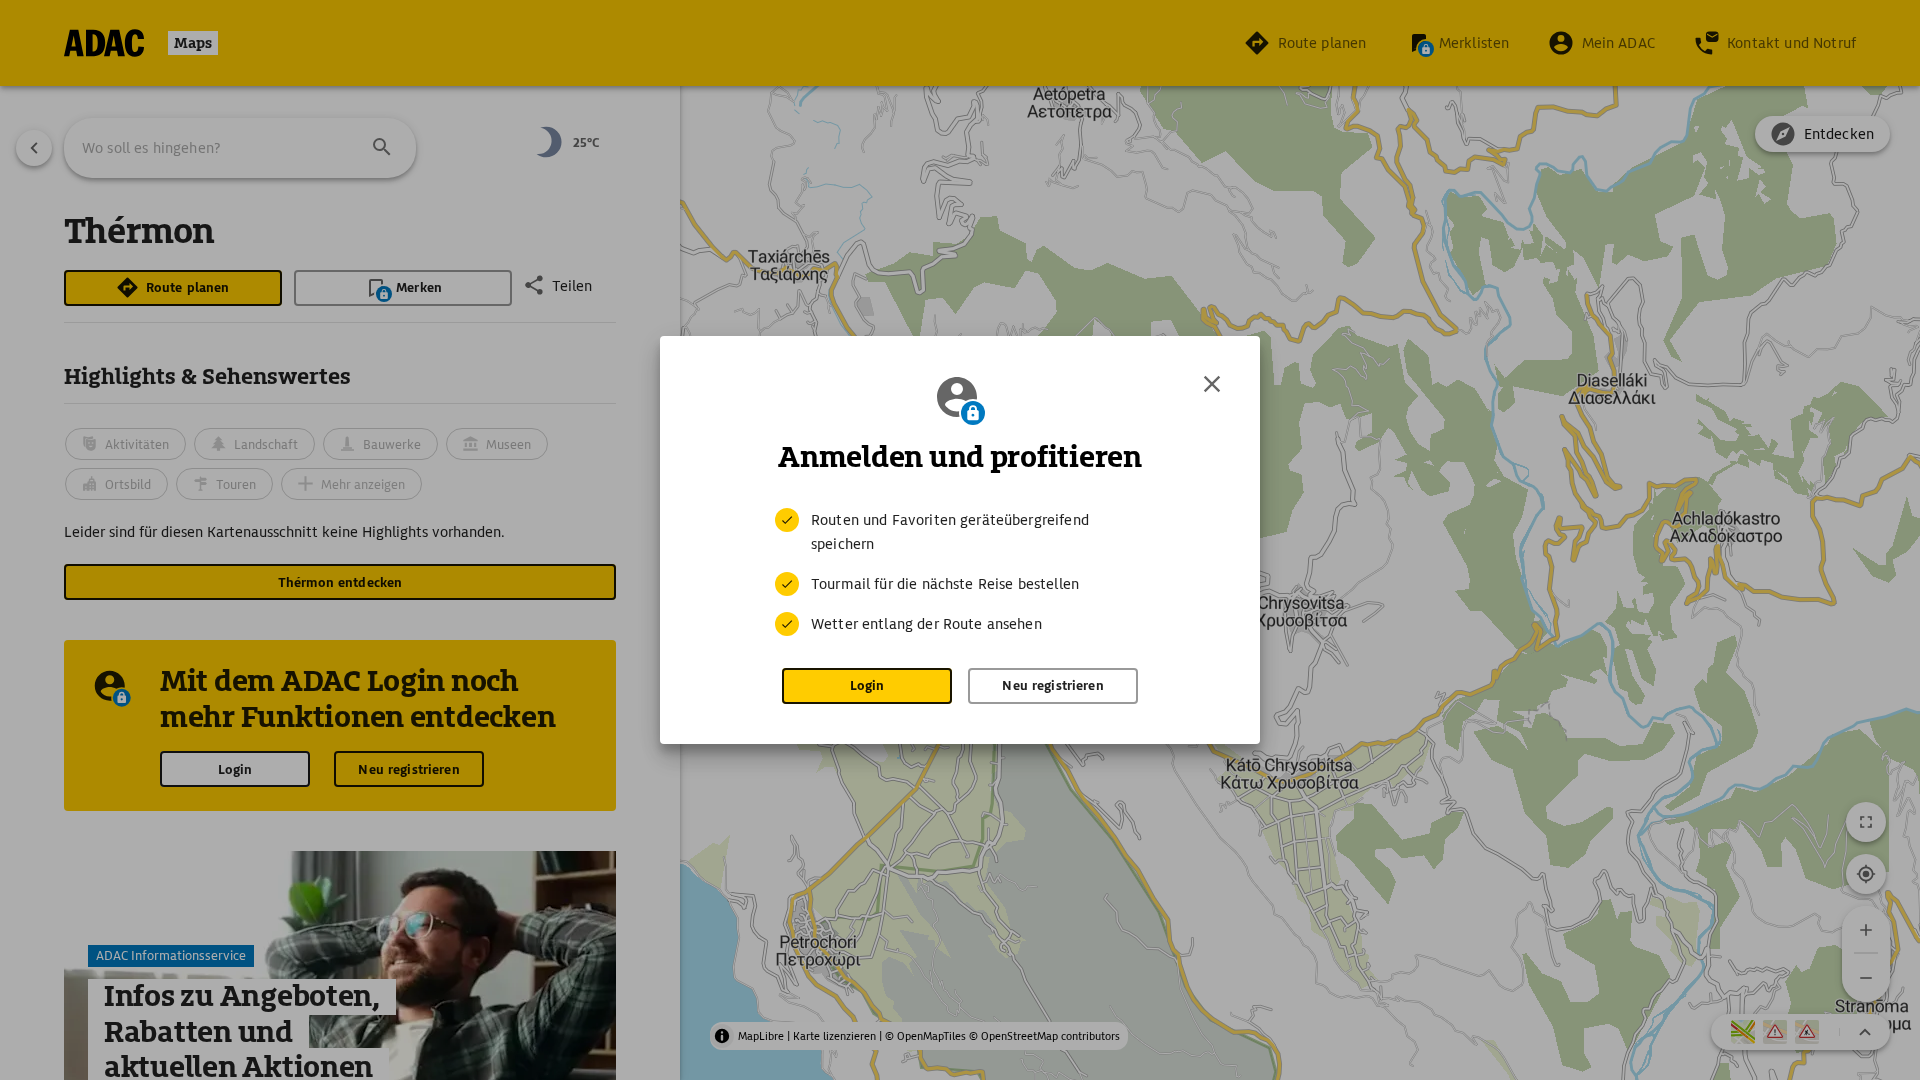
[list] (960, 572)
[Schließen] (1212, 384)
